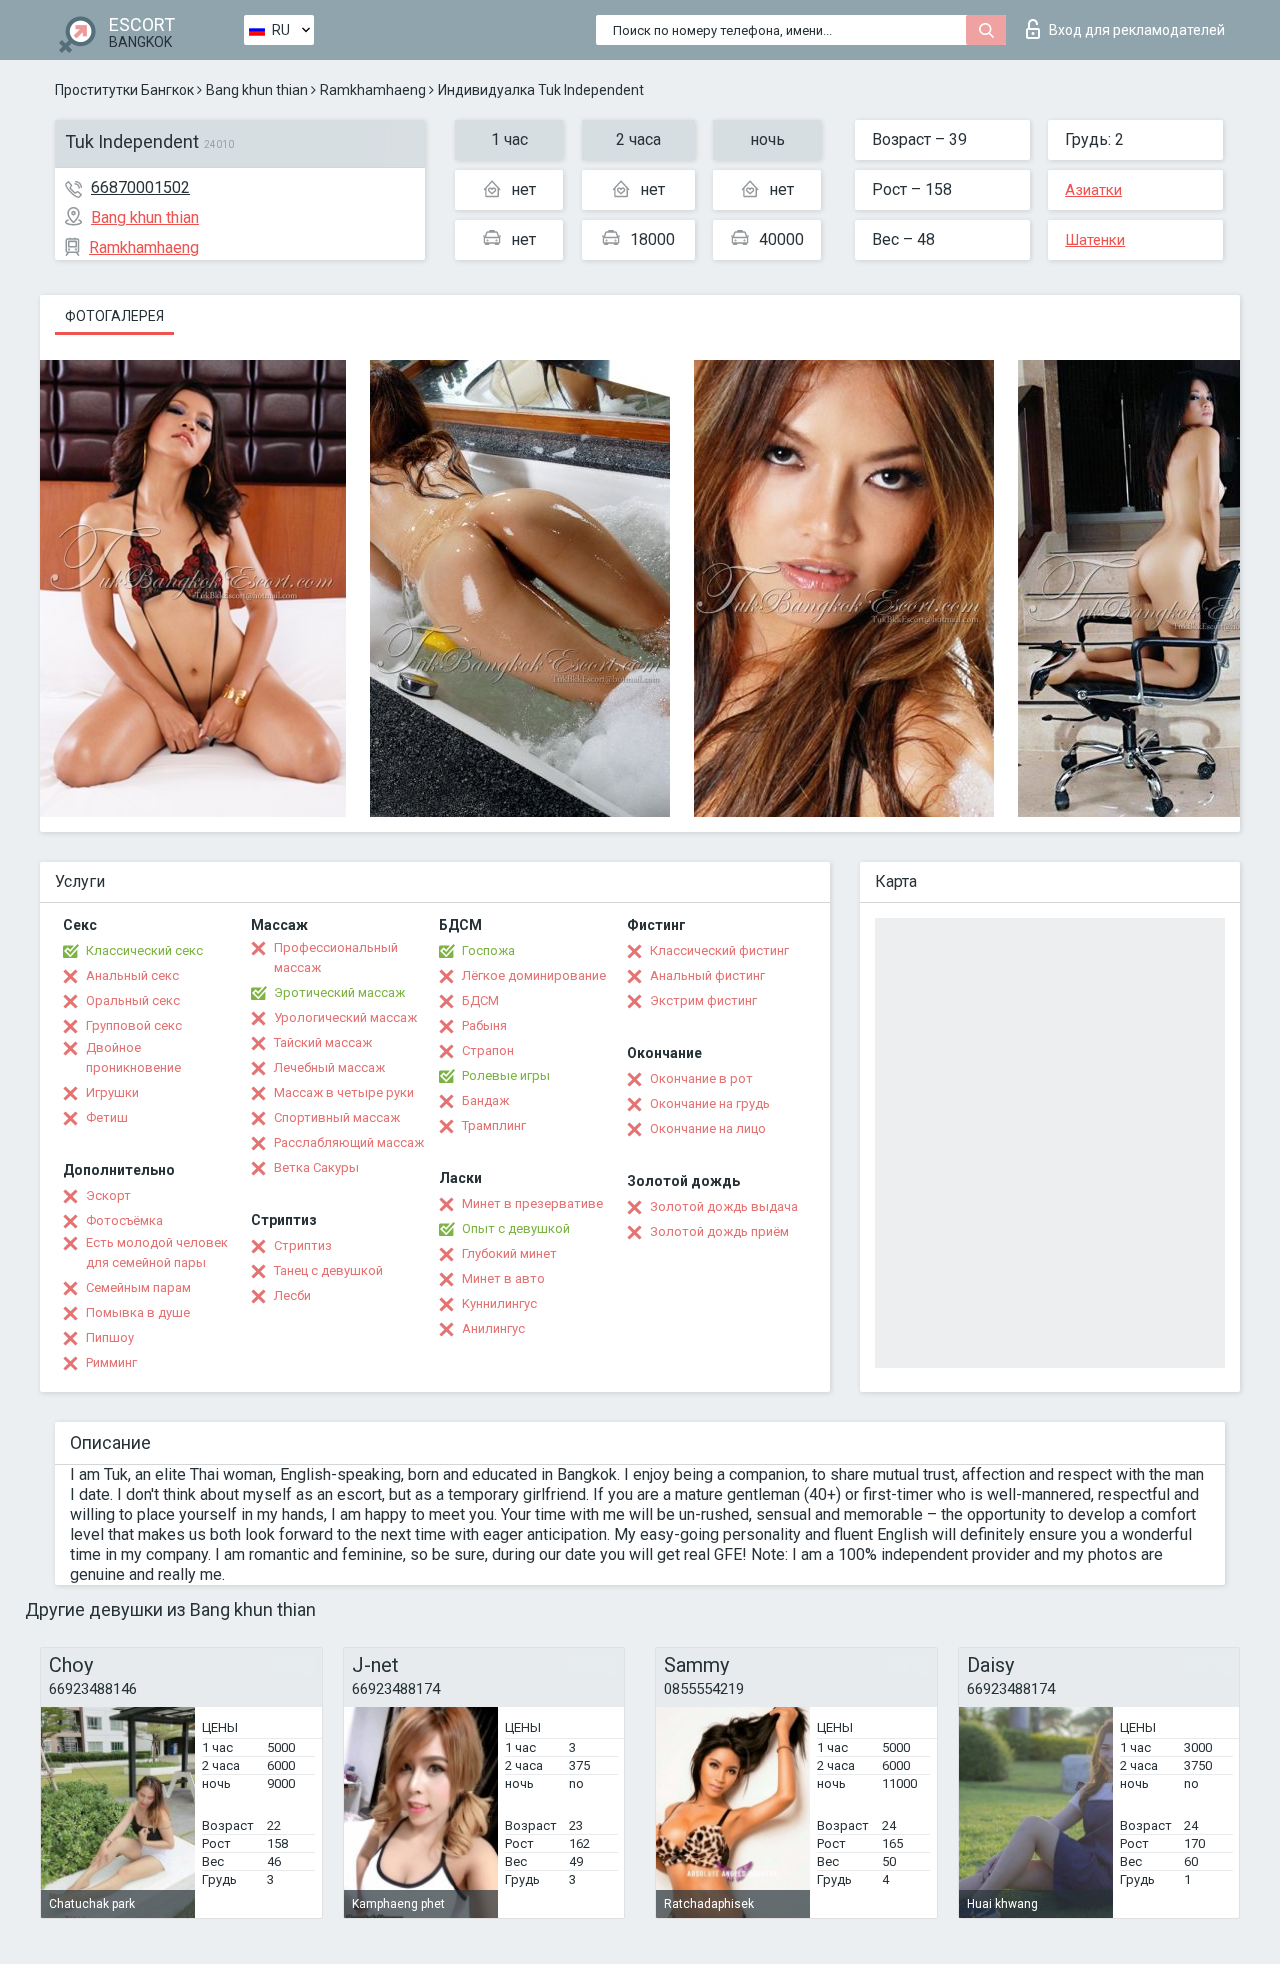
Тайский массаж (323, 1042)
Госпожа (488, 950)
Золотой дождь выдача (724, 1206)
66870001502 (140, 187)
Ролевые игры (506, 1075)
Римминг (111, 1362)
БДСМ (480, 1000)
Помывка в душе (138, 1312)
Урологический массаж (345, 1017)
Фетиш (107, 1117)
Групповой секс (134, 1025)
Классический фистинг (719, 950)
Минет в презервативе (532, 1203)
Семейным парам (138, 1287)
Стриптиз (303, 1245)
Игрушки (112, 1092)
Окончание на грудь (710, 1103)
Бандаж (485, 1100)
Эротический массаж (339, 992)
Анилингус (493, 1328)
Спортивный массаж (337, 1117)
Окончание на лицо (708, 1128)
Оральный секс (133, 1000)
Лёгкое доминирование (534, 975)
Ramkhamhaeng (373, 90)
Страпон (488, 1050)
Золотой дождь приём (719, 1231)
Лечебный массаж (329, 1067)
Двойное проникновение (133, 1057)
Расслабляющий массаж (349, 1142)
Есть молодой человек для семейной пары (157, 1252)
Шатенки (1095, 240)
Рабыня (484, 1025)
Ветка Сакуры (316, 1167)
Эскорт (108, 1195)
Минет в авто (503, 1278)
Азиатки (1093, 190)
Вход (1137, 30)
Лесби (292, 1295)
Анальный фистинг (707, 975)
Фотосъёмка (124, 1220)
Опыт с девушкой (516, 1228)
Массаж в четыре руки (344, 1092)
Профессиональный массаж (336, 957)
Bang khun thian (257, 90)
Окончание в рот (701, 1078)
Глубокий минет (509, 1253)
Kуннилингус (499, 1303)
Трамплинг (494, 1125)
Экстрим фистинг (703, 1000)
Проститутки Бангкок (124, 90)
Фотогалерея (114, 316)
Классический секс (144, 950)
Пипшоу (110, 1337)
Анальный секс (132, 975)
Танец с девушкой (328, 1270)
